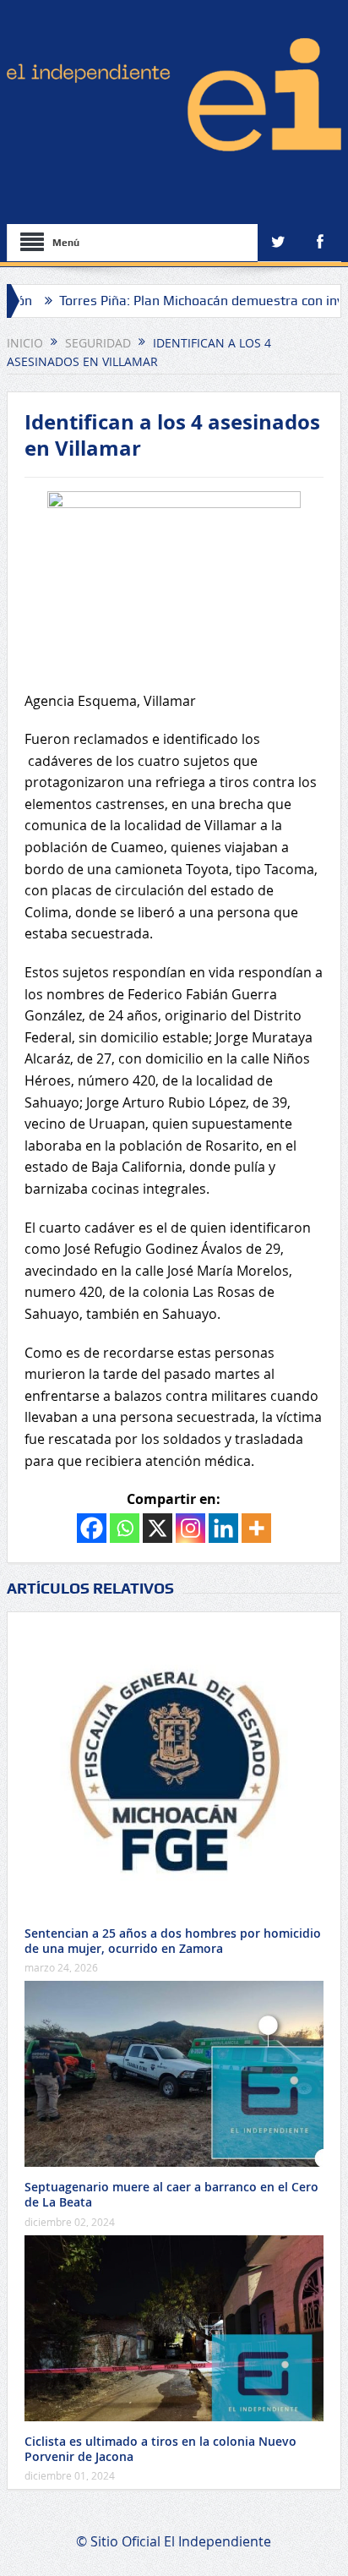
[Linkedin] (223, 1528)
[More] (256, 1528)
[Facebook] (92, 1528)
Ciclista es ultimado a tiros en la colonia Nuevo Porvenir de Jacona (160, 2449)
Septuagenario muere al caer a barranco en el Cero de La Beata (171, 2194)
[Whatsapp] (125, 1528)
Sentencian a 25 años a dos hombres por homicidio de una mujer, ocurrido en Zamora (173, 1941)
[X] (158, 1528)
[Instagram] (190, 1528)
